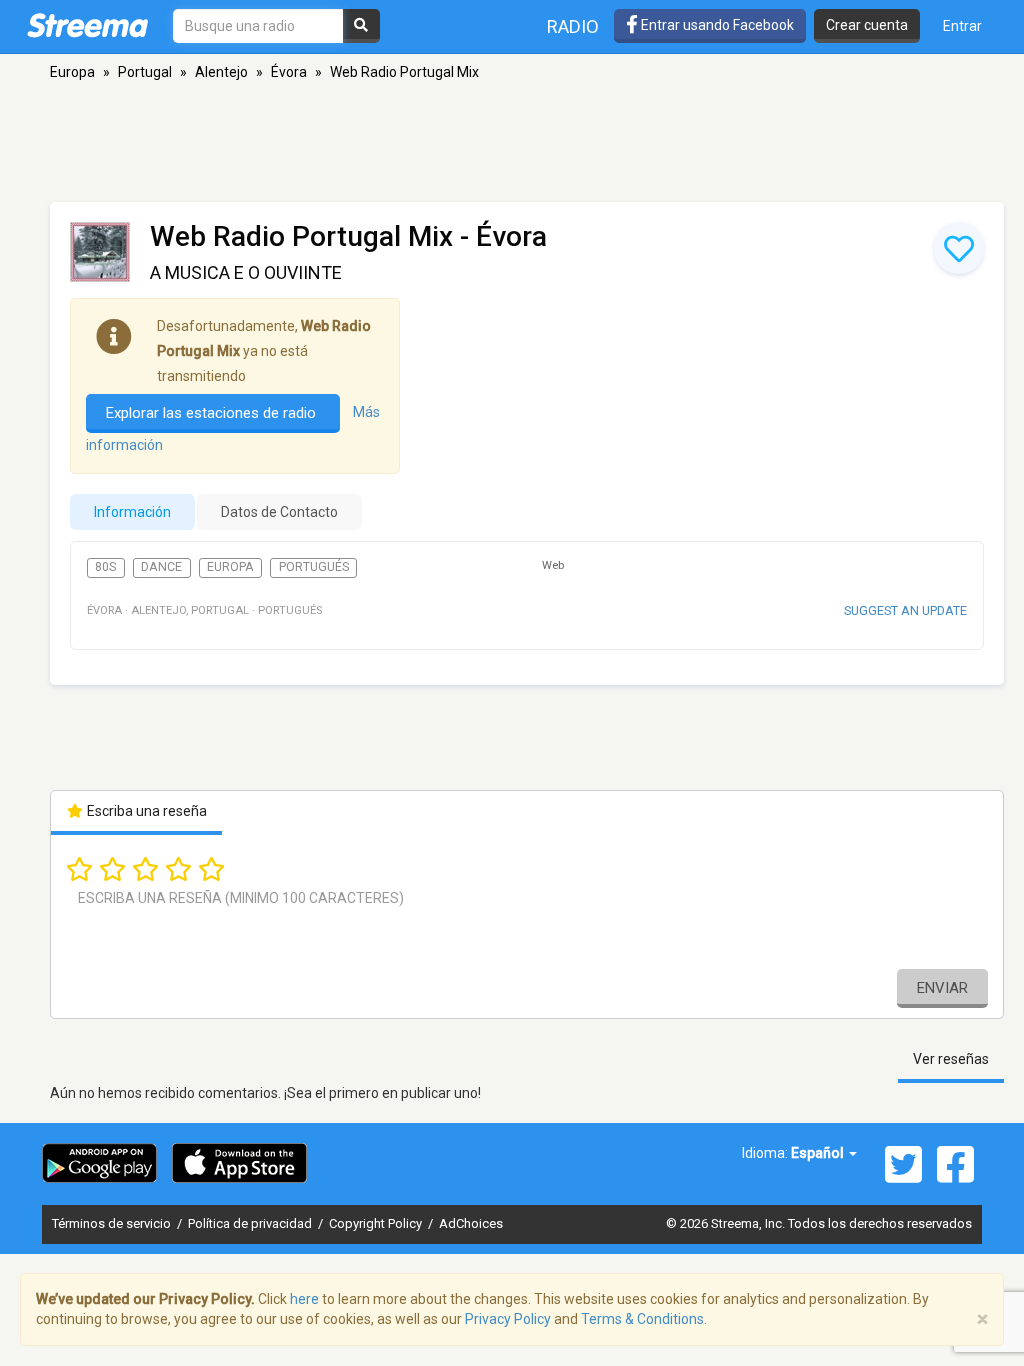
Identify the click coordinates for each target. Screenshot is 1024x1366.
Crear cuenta (867, 25)
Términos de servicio (113, 1223)
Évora (289, 72)
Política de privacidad (251, 1223)
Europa (72, 72)
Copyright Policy (377, 1223)
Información (132, 512)
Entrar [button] (962, 26)
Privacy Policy (508, 1319)
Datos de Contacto (279, 512)
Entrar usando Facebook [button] (716, 25)
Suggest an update (905, 610)
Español (819, 1153)
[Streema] (87, 25)
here (304, 1299)
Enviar (942, 988)
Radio (573, 26)
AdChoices (471, 1223)
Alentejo (221, 72)
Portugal (145, 72)
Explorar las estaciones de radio (213, 413)
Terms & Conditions (642, 1319)
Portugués (314, 567)
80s (105, 567)
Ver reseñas (951, 1059)
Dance (161, 567)
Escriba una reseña (145, 811)
